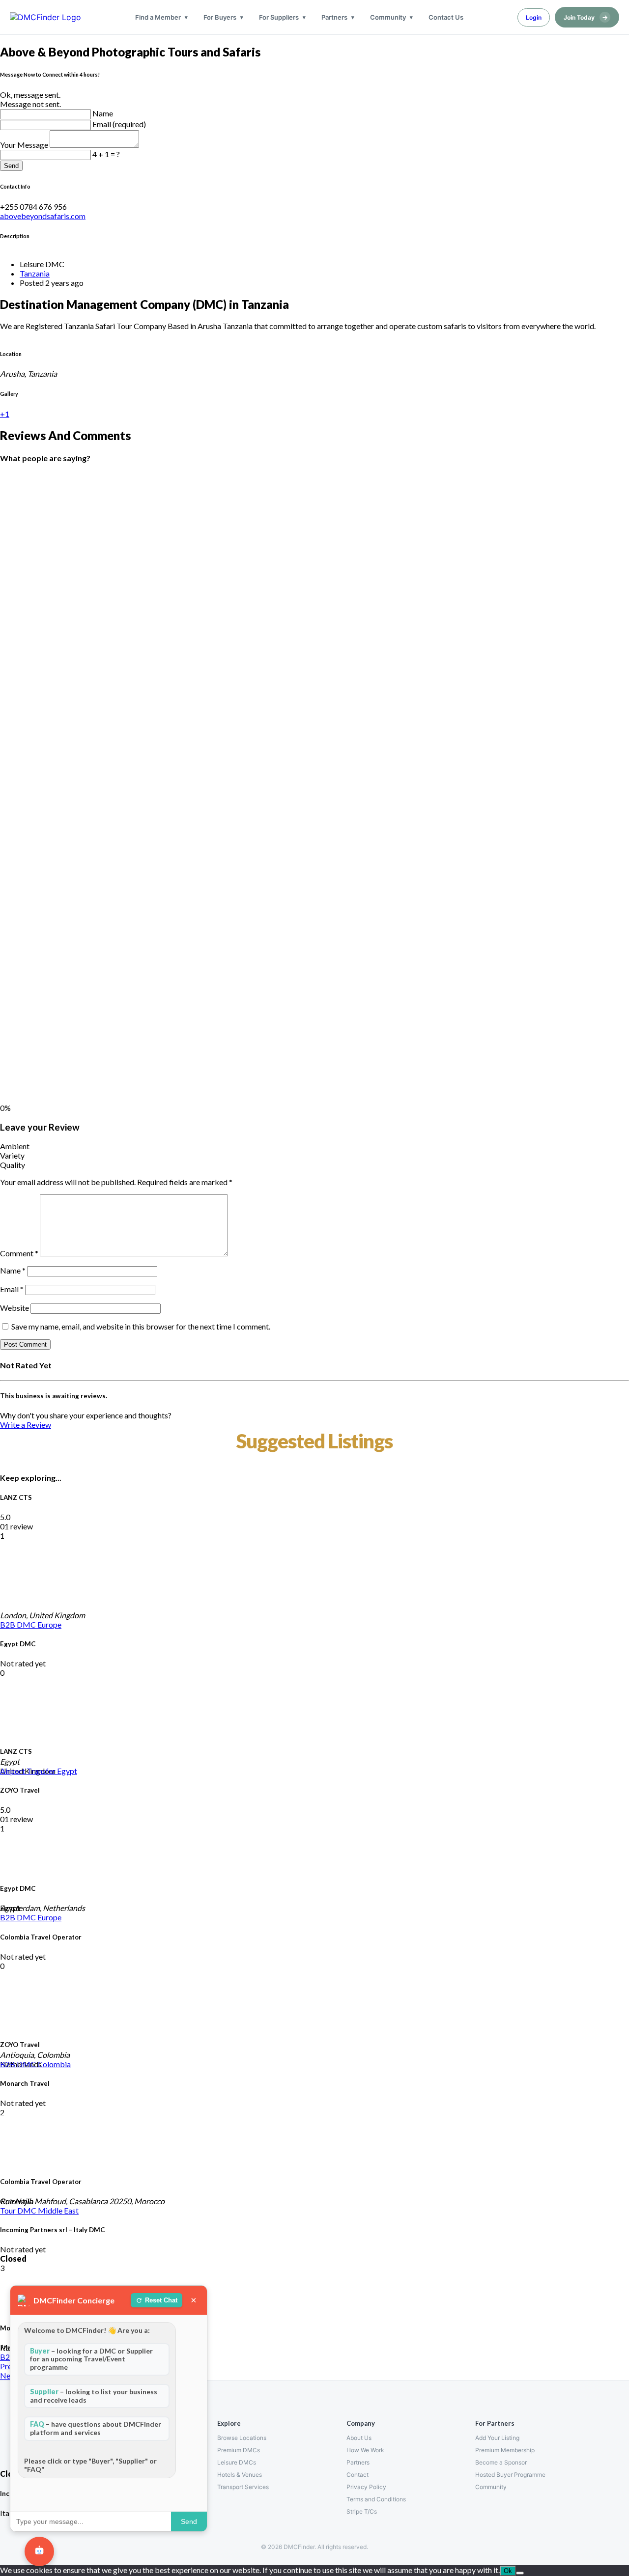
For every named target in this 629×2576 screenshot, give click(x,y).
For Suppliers (279, 17)
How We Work (365, 2450)
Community (388, 17)
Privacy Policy (366, 2487)
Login (534, 17)
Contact (357, 2475)
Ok (508, 2571)
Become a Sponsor (501, 2462)
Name (103, 113)
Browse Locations (242, 2438)
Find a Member (158, 17)
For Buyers (220, 17)
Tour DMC (19, 2210)
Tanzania (35, 273)
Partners (334, 17)
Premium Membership (505, 2450)
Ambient (15, 1146)
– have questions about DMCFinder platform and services (96, 2428)
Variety (12, 1155)
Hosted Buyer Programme (510, 2475)
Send (11, 166)
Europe (49, 1624)
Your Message (25, 145)
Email (12, 1289)
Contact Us (446, 17)
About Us (359, 2438)
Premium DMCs (239, 2450)
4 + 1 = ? (106, 154)
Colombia (54, 2064)
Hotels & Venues (240, 2475)
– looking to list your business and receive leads (94, 2396)
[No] (520, 2573)
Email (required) (119, 124)
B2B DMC (19, 1624)
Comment (19, 1253)
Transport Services (243, 2487)
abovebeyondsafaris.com (43, 216)
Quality (13, 1165)
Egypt (67, 1771)
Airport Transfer (29, 1771)
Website (14, 1308)
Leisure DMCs (237, 2462)
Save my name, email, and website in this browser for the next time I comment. (141, 1326)
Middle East (58, 2210)
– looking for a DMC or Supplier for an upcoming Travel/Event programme (91, 2359)
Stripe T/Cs (362, 2511)
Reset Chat (161, 2300)
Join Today (586, 17)
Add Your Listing (497, 2438)
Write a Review (26, 1425)
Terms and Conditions (376, 2499)
